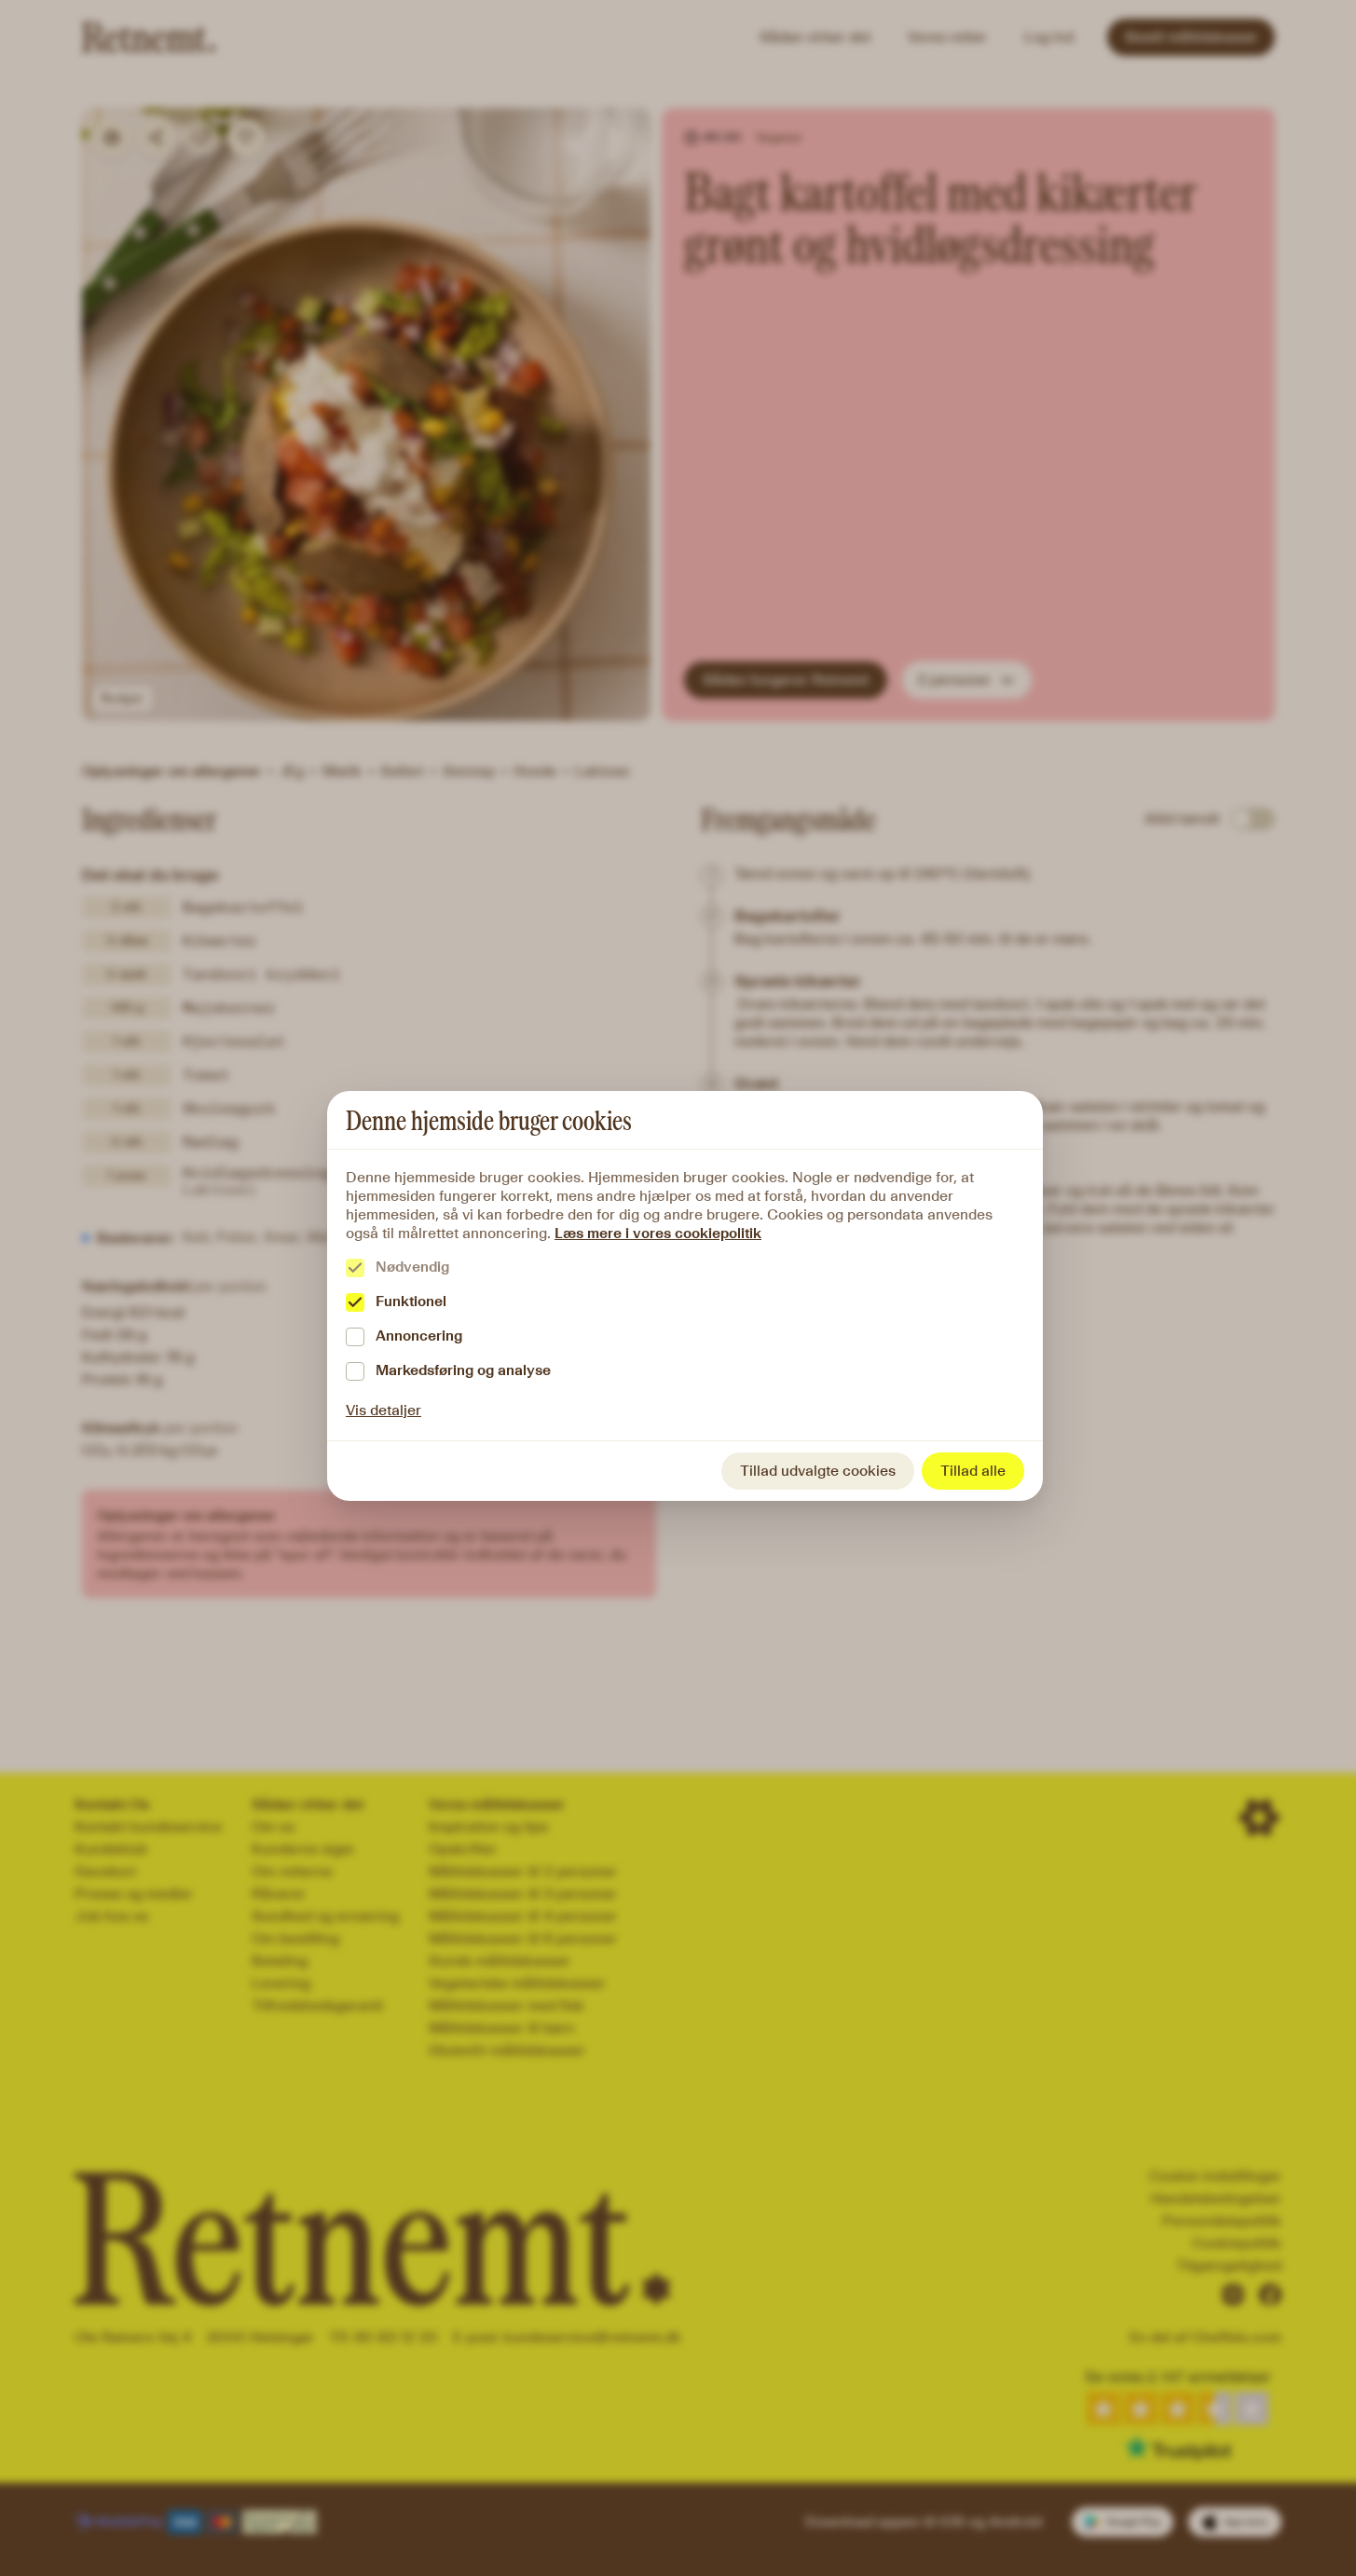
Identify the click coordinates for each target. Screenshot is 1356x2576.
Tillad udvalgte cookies (818, 1471)
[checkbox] (355, 1268)
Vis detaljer (384, 1410)
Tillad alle (973, 1471)
